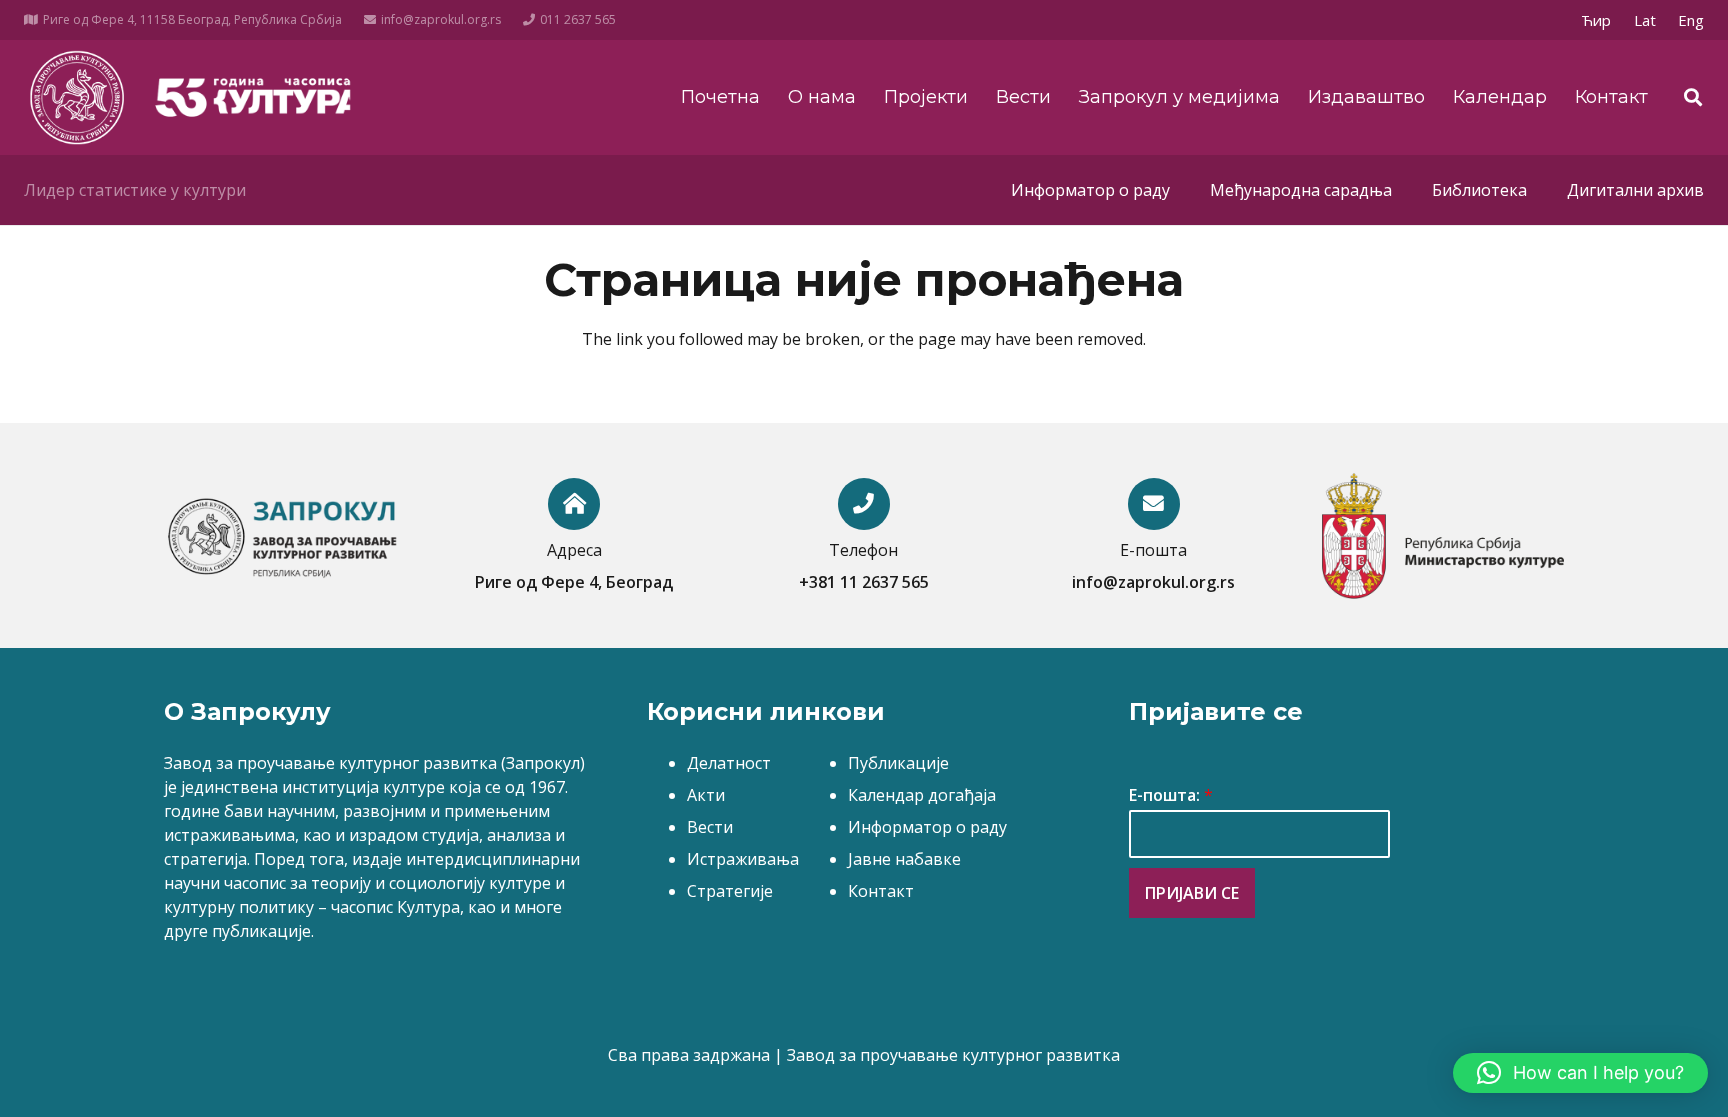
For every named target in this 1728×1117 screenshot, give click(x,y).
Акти (706, 795)
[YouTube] (1511, 20)
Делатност (729, 763)
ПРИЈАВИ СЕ (1192, 893)
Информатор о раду (927, 827)
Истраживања (743, 859)
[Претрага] (1693, 97)
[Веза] (76, 97)
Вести (710, 827)
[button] (1580, 1073)
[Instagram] (1544, 20)
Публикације (898, 763)
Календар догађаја (922, 795)
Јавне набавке (904, 859)
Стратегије (730, 891)
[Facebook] (1478, 20)
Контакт (881, 891)
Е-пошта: (1171, 795)
